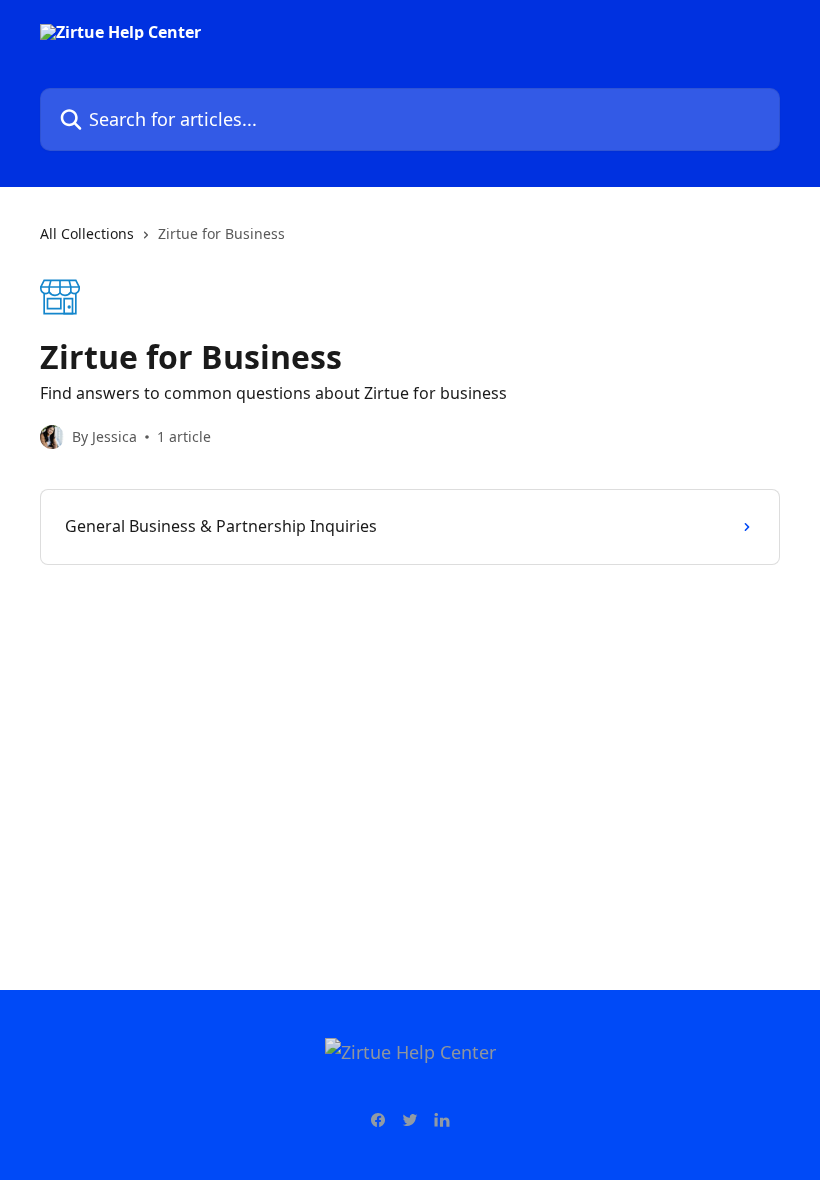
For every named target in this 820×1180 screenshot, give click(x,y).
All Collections (87, 233)
